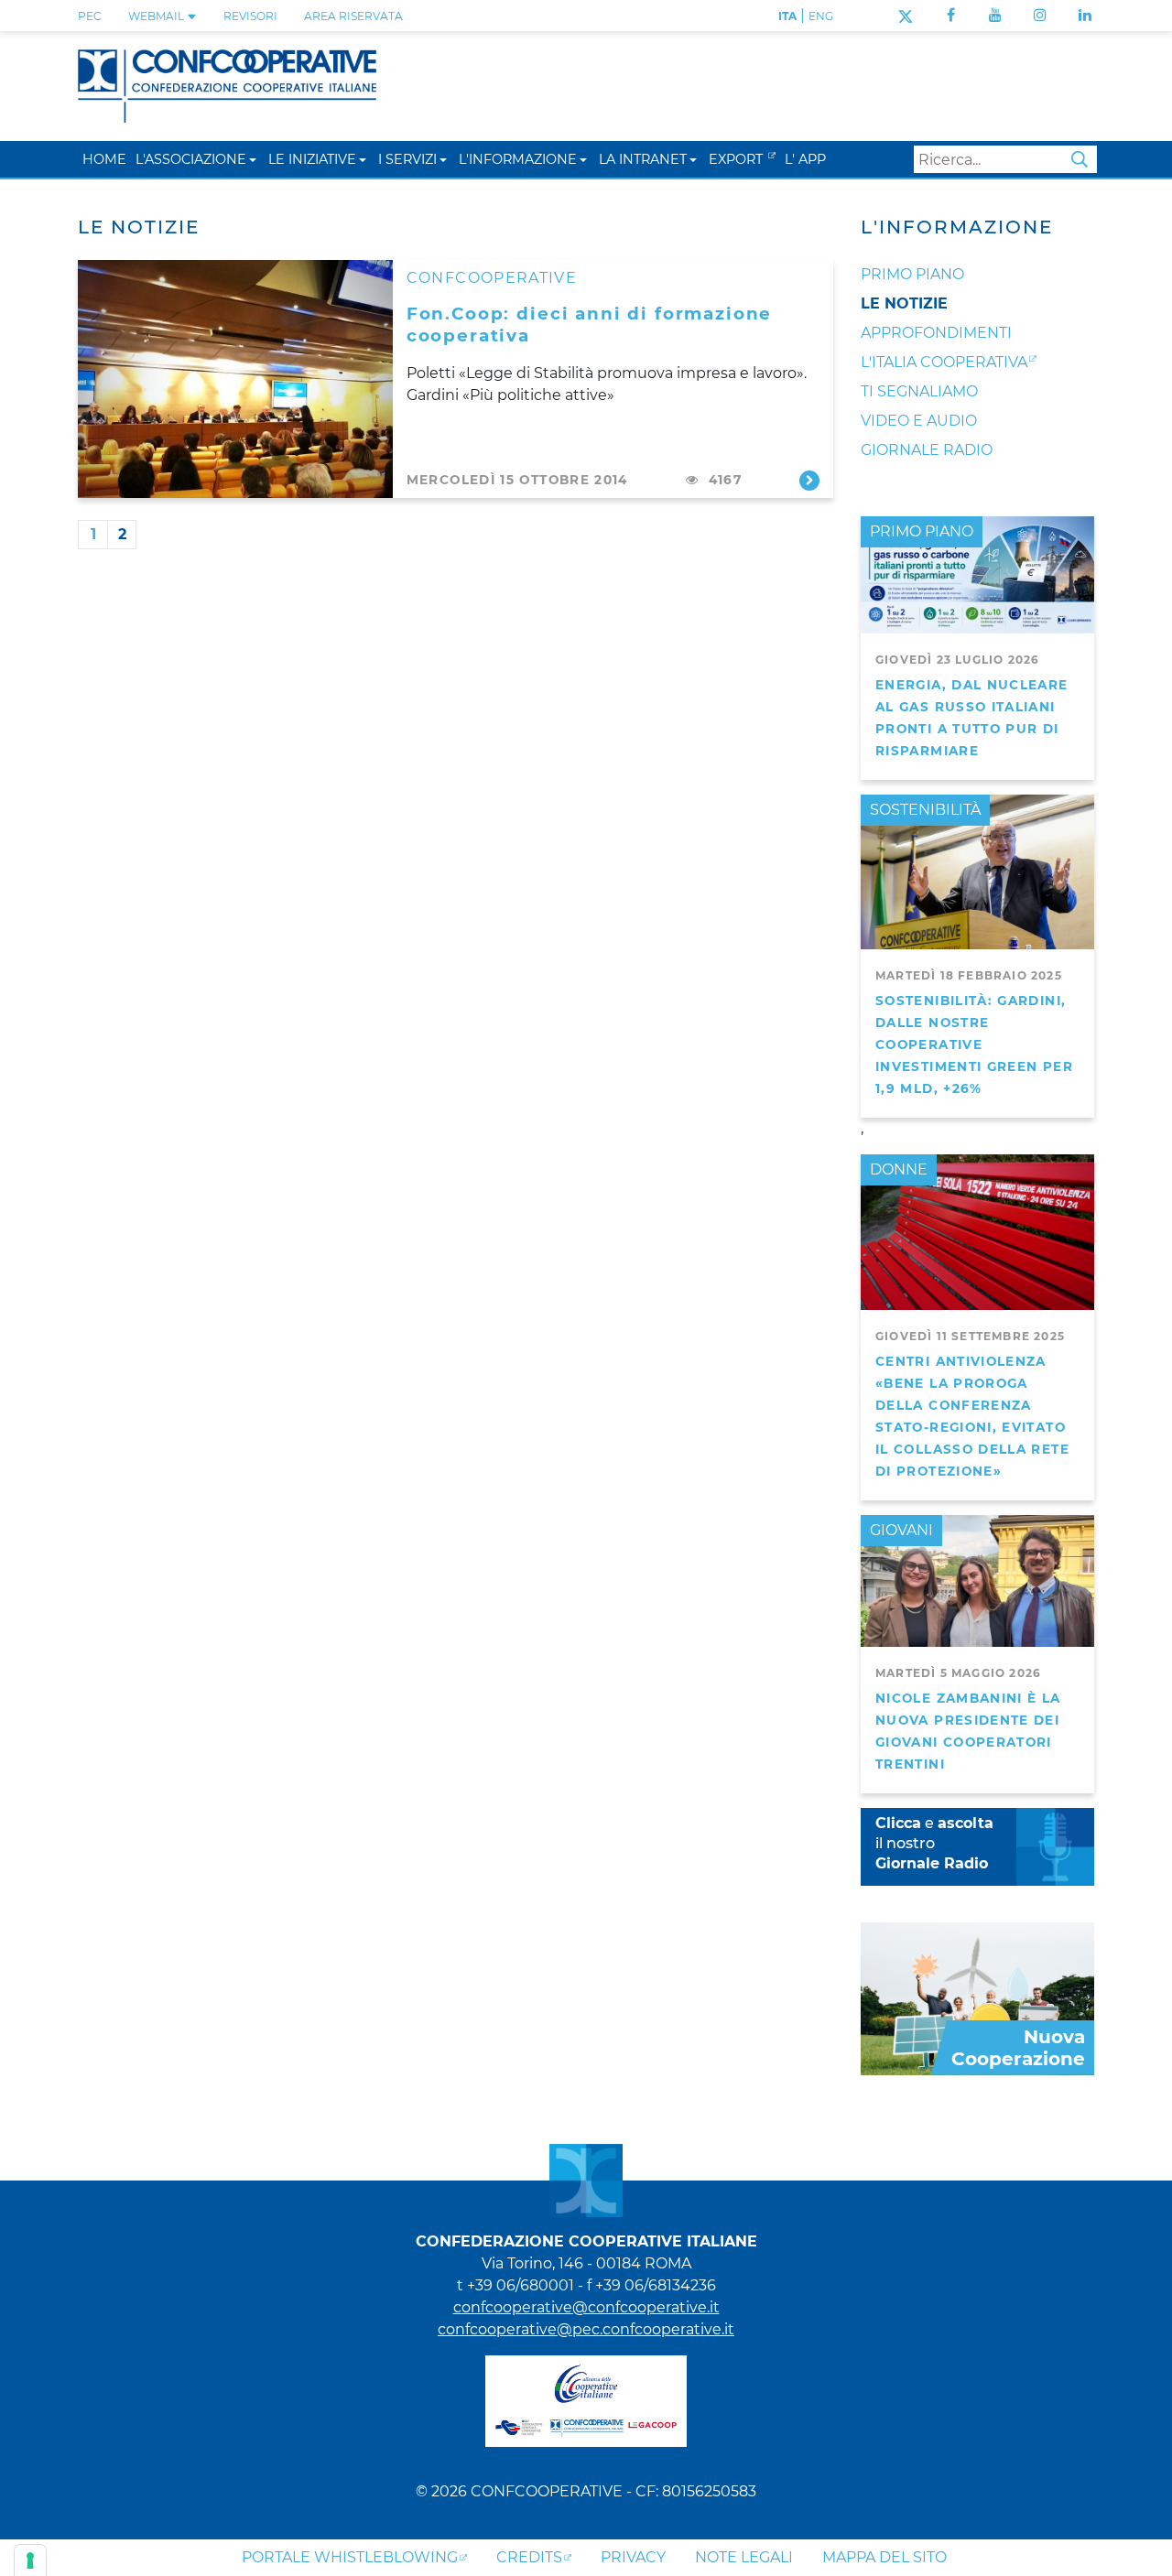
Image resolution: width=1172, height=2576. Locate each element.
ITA (787, 16)
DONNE (899, 1169)
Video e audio (919, 421)
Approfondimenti (936, 333)
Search (1080, 159)
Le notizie (904, 303)
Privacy (633, 2557)
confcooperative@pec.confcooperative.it (586, 2329)
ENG (821, 16)
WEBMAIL (157, 16)
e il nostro (934, 1843)
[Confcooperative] (227, 85)
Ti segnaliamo (919, 391)
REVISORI (250, 16)
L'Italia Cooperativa (944, 362)
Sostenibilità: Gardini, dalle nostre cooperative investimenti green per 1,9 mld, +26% (974, 1044)
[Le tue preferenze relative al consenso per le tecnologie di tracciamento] (30, 2560)
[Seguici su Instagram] (1040, 15)
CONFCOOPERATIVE (492, 278)
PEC (90, 16)
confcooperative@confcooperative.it (586, 2307)
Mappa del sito (884, 2557)
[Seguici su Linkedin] (1085, 15)
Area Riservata (353, 16)
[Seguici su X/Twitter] (905, 15)
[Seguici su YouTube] (995, 15)
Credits (529, 2557)
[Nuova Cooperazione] (977, 1997)
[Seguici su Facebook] (951, 15)
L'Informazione (957, 227)
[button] (253, 159)
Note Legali (744, 2557)
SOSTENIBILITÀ (925, 810)
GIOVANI (901, 1530)
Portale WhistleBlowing (350, 2557)
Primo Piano (912, 274)
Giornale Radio (927, 450)
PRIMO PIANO (922, 531)
